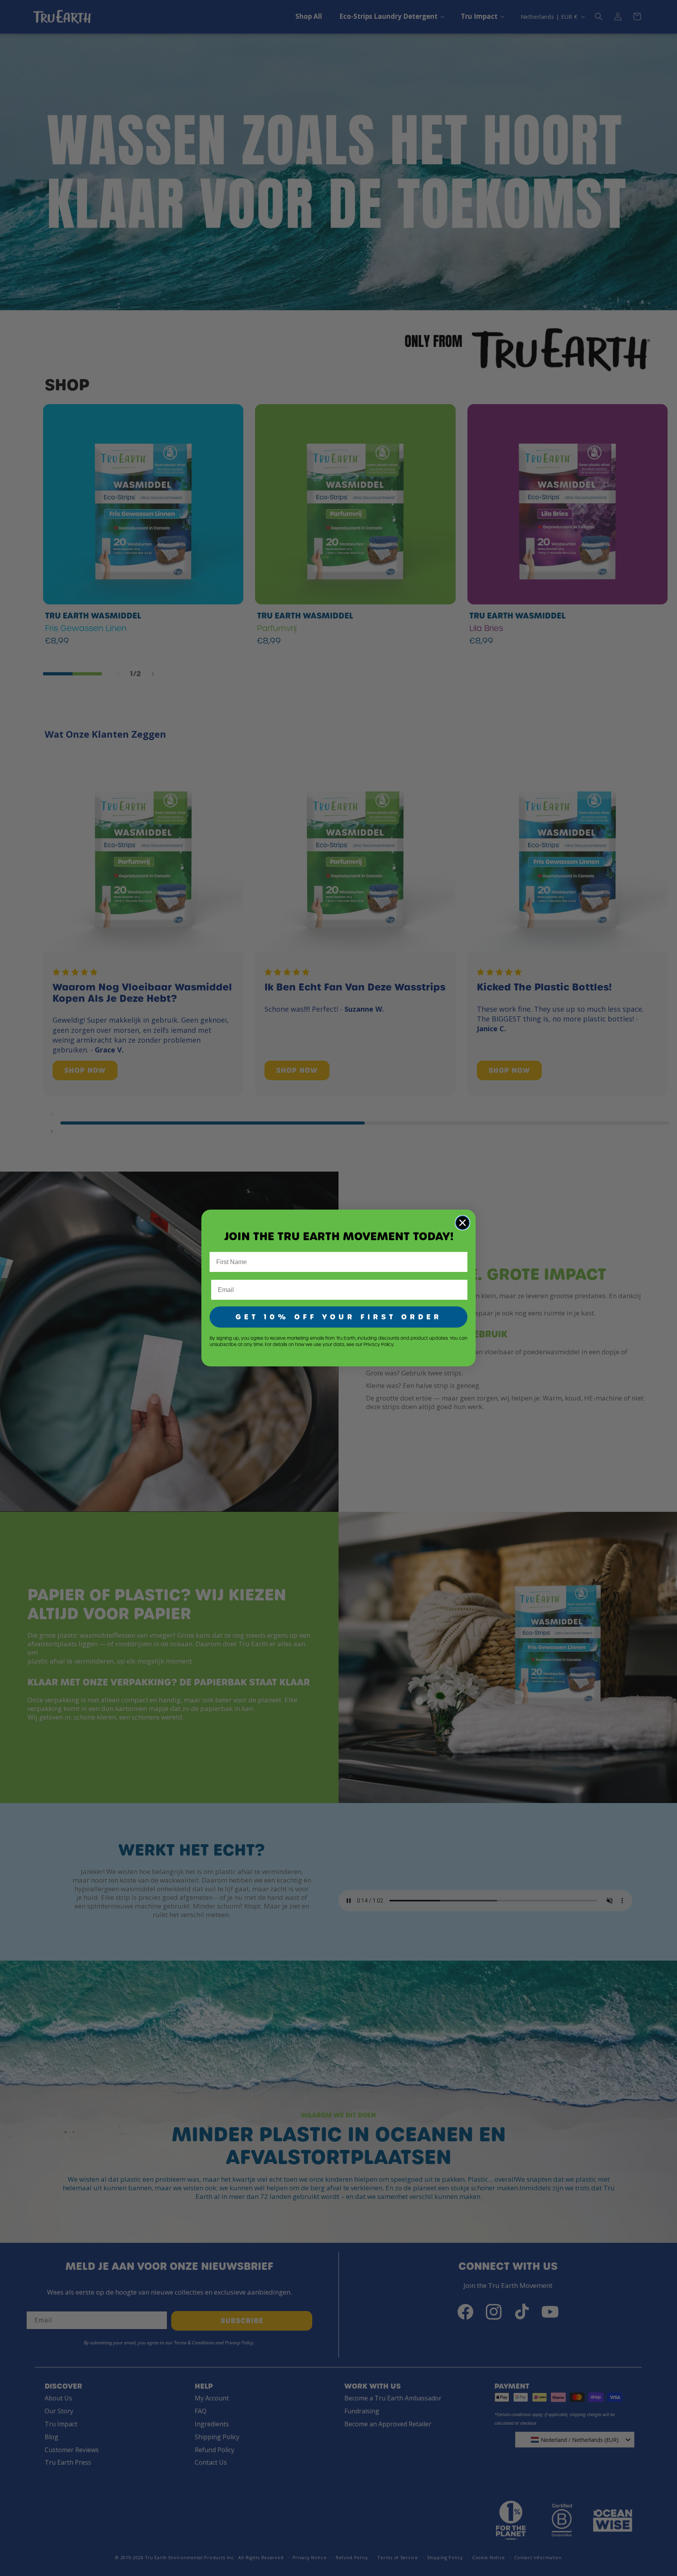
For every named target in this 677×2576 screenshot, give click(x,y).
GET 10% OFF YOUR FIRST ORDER (339, 1317)
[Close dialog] (462, 1223)
